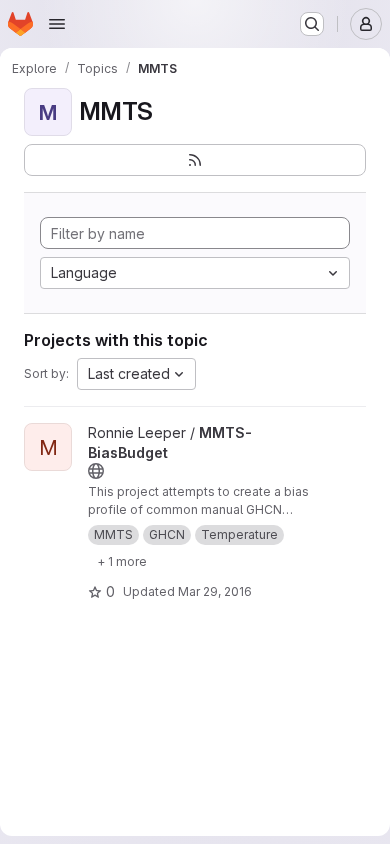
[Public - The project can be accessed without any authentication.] (96, 471)
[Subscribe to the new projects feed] (195, 160)
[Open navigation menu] (57, 24)
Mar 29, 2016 (215, 591)
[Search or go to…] (312, 24)
